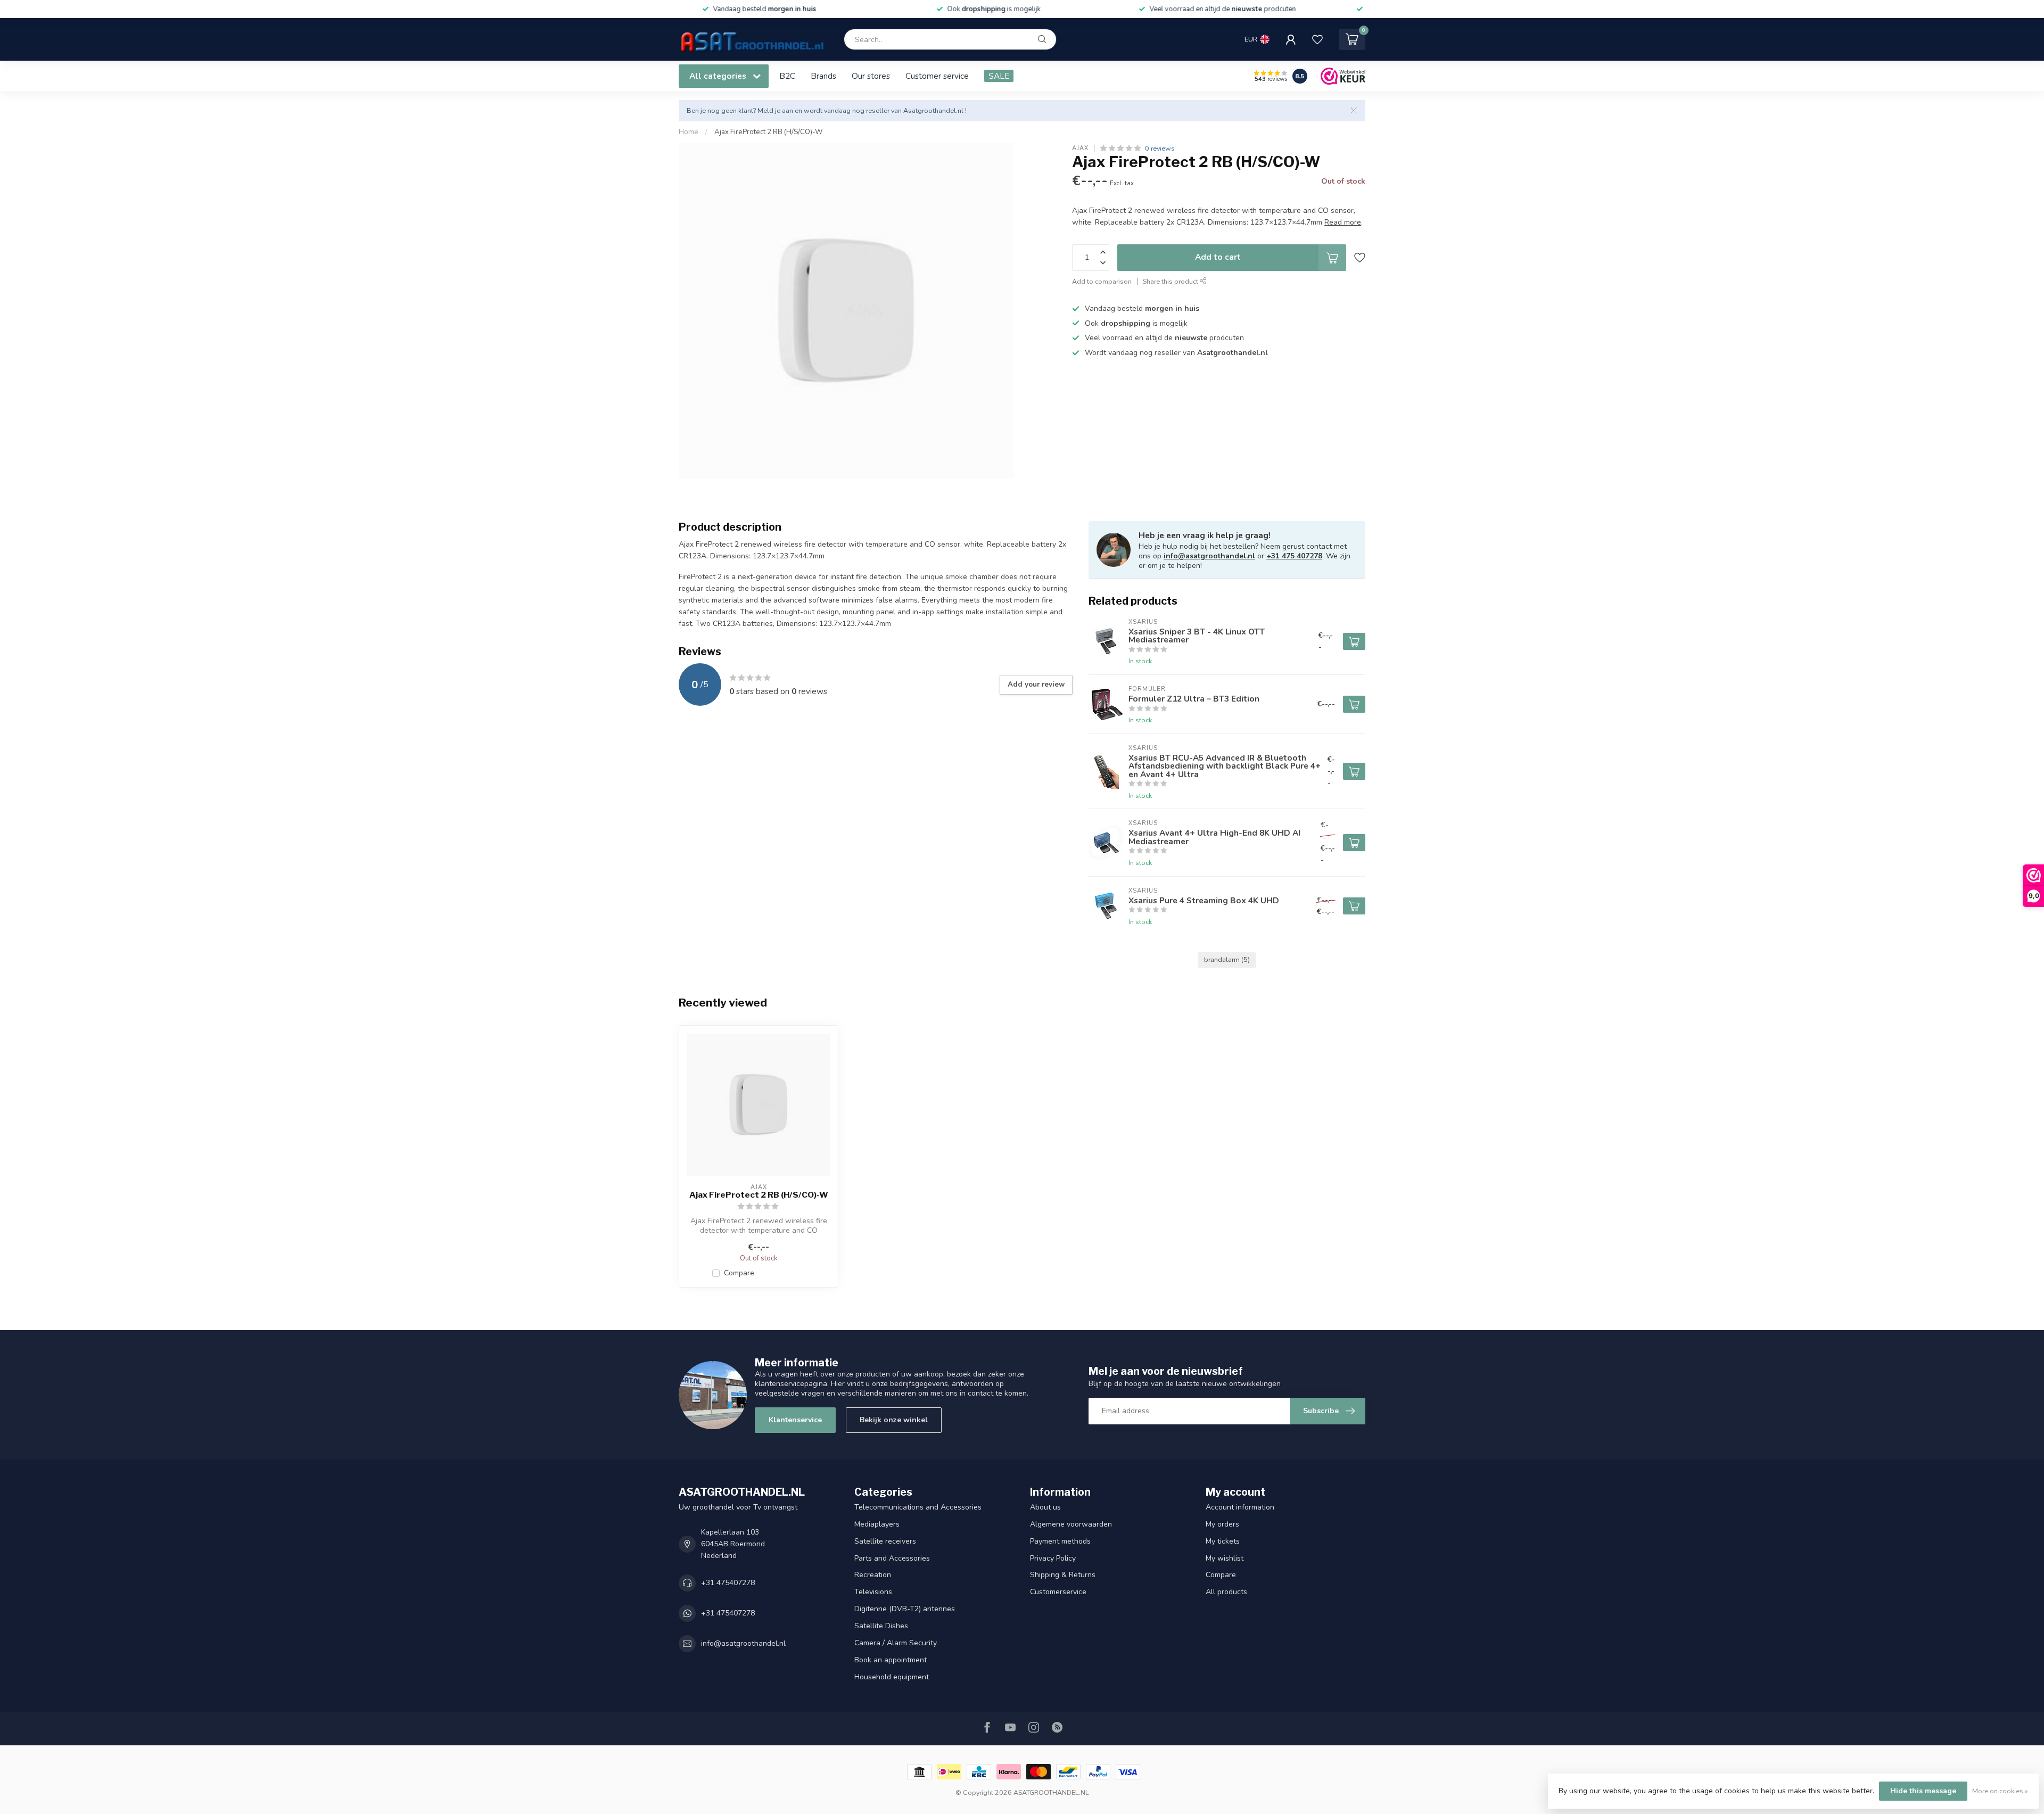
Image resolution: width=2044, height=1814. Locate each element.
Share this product (1171, 281)
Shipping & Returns (1063, 1575)
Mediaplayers (877, 1524)
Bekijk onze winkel (894, 1420)
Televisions (873, 1592)
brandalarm (1227, 959)
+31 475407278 (728, 1583)
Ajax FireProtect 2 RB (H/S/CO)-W (769, 132)
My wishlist (1225, 1558)
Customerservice (1058, 1592)
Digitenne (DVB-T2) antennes (905, 1609)
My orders (1222, 1524)
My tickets (1223, 1541)
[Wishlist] (1317, 39)
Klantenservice (795, 1420)
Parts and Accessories (892, 1558)
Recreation (873, 1575)
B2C (787, 76)
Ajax (1080, 148)
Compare (739, 1273)
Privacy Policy (1053, 1558)
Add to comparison (1102, 281)
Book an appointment (891, 1660)
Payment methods (1060, 1541)
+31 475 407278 (1294, 556)
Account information (1240, 1507)
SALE (999, 76)
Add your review (1036, 685)
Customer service (937, 76)
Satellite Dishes (881, 1626)
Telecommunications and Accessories (918, 1507)
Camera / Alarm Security (896, 1643)
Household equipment (892, 1677)
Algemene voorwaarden (1071, 1524)
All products (1226, 1592)
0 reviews (1160, 148)
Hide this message (1923, 1791)
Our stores (871, 76)
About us (1045, 1507)
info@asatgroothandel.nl (1209, 556)
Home (689, 132)
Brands (823, 76)
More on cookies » (2000, 1791)
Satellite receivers (885, 1541)
